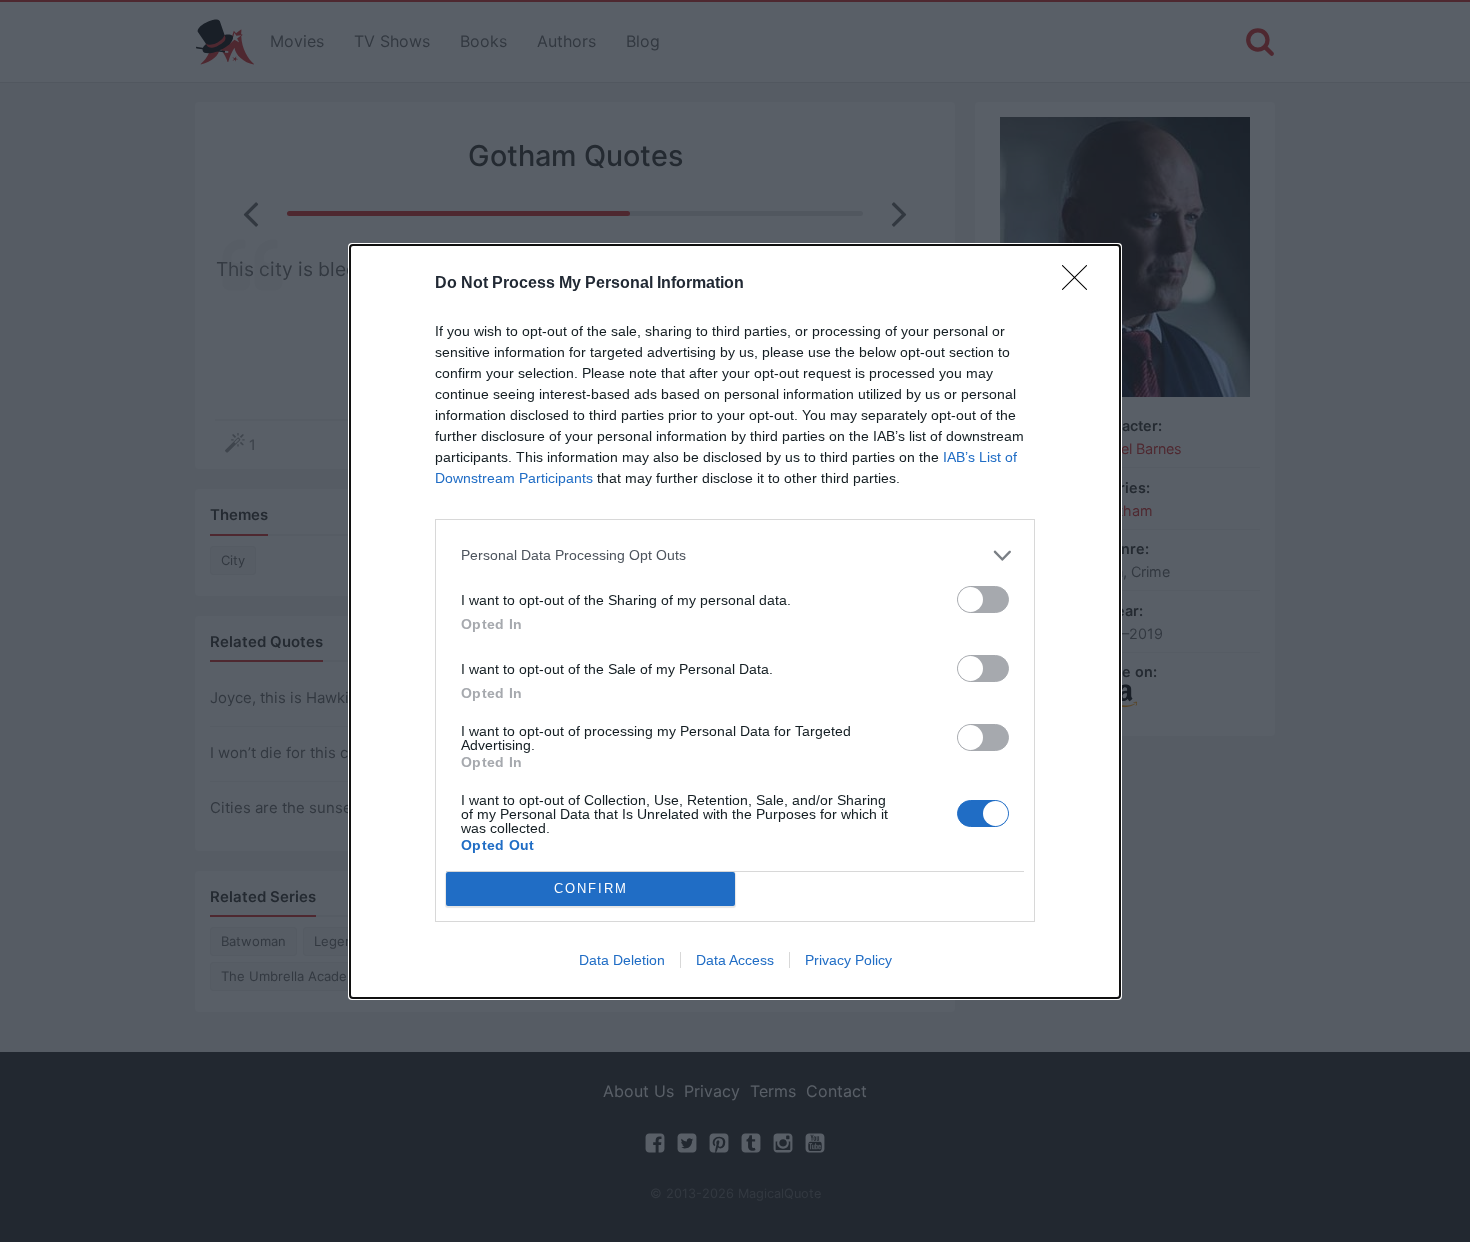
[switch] (983, 599)
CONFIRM (591, 888)
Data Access (735, 960)
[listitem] (735, 555)
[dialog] (735, 621)
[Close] (1081, 284)
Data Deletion (622, 960)
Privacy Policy (848, 960)
